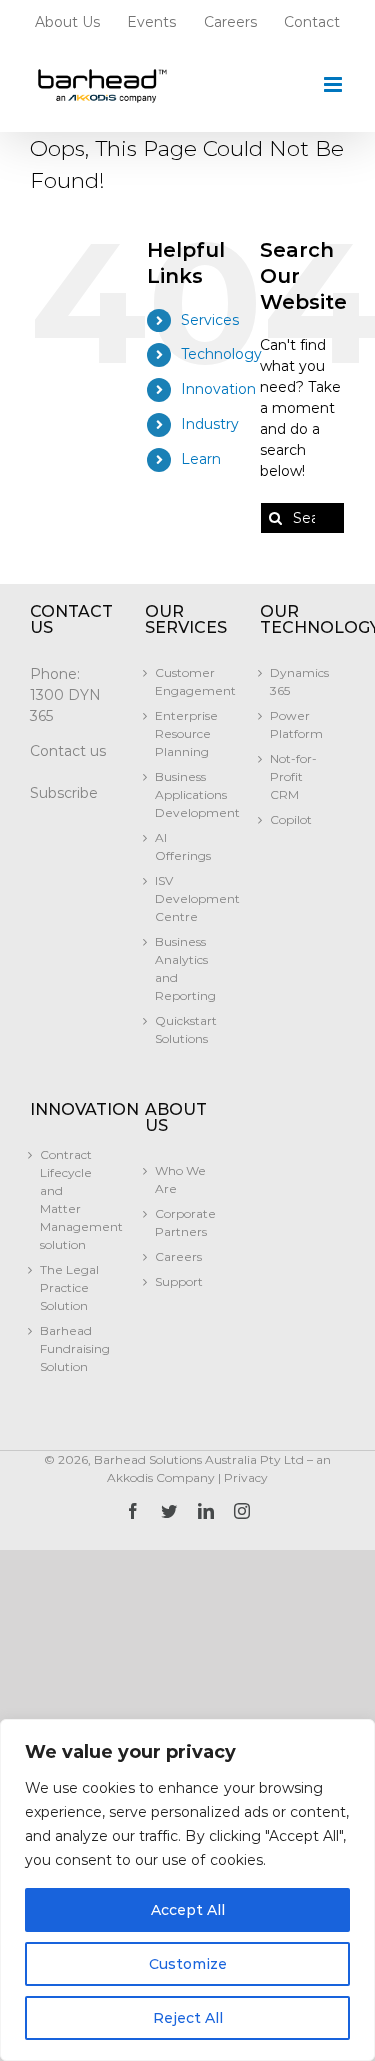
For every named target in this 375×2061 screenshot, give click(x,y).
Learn (201, 459)
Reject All (188, 2018)
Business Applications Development (187, 794)
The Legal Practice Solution (69, 1287)
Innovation (218, 389)
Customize (188, 1964)
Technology (221, 354)
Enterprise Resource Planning (186, 733)
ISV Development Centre (187, 898)
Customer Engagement (187, 681)
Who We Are (180, 1179)
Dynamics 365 (299, 681)
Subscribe (64, 793)
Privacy (246, 1477)
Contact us (68, 751)
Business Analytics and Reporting (185, 968)
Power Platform (296, 724)
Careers (178, 1256)
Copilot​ (291, 819)
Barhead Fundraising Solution (72, 1348)
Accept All (188, 1910)
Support (179, 1281)
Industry (210, 424)
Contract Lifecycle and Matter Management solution (72, 1199)
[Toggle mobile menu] (334, 84)
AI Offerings (183, 846)
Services (210, 320)
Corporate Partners (185, 1222)
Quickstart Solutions (186, 1029)
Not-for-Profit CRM (293, 776)
